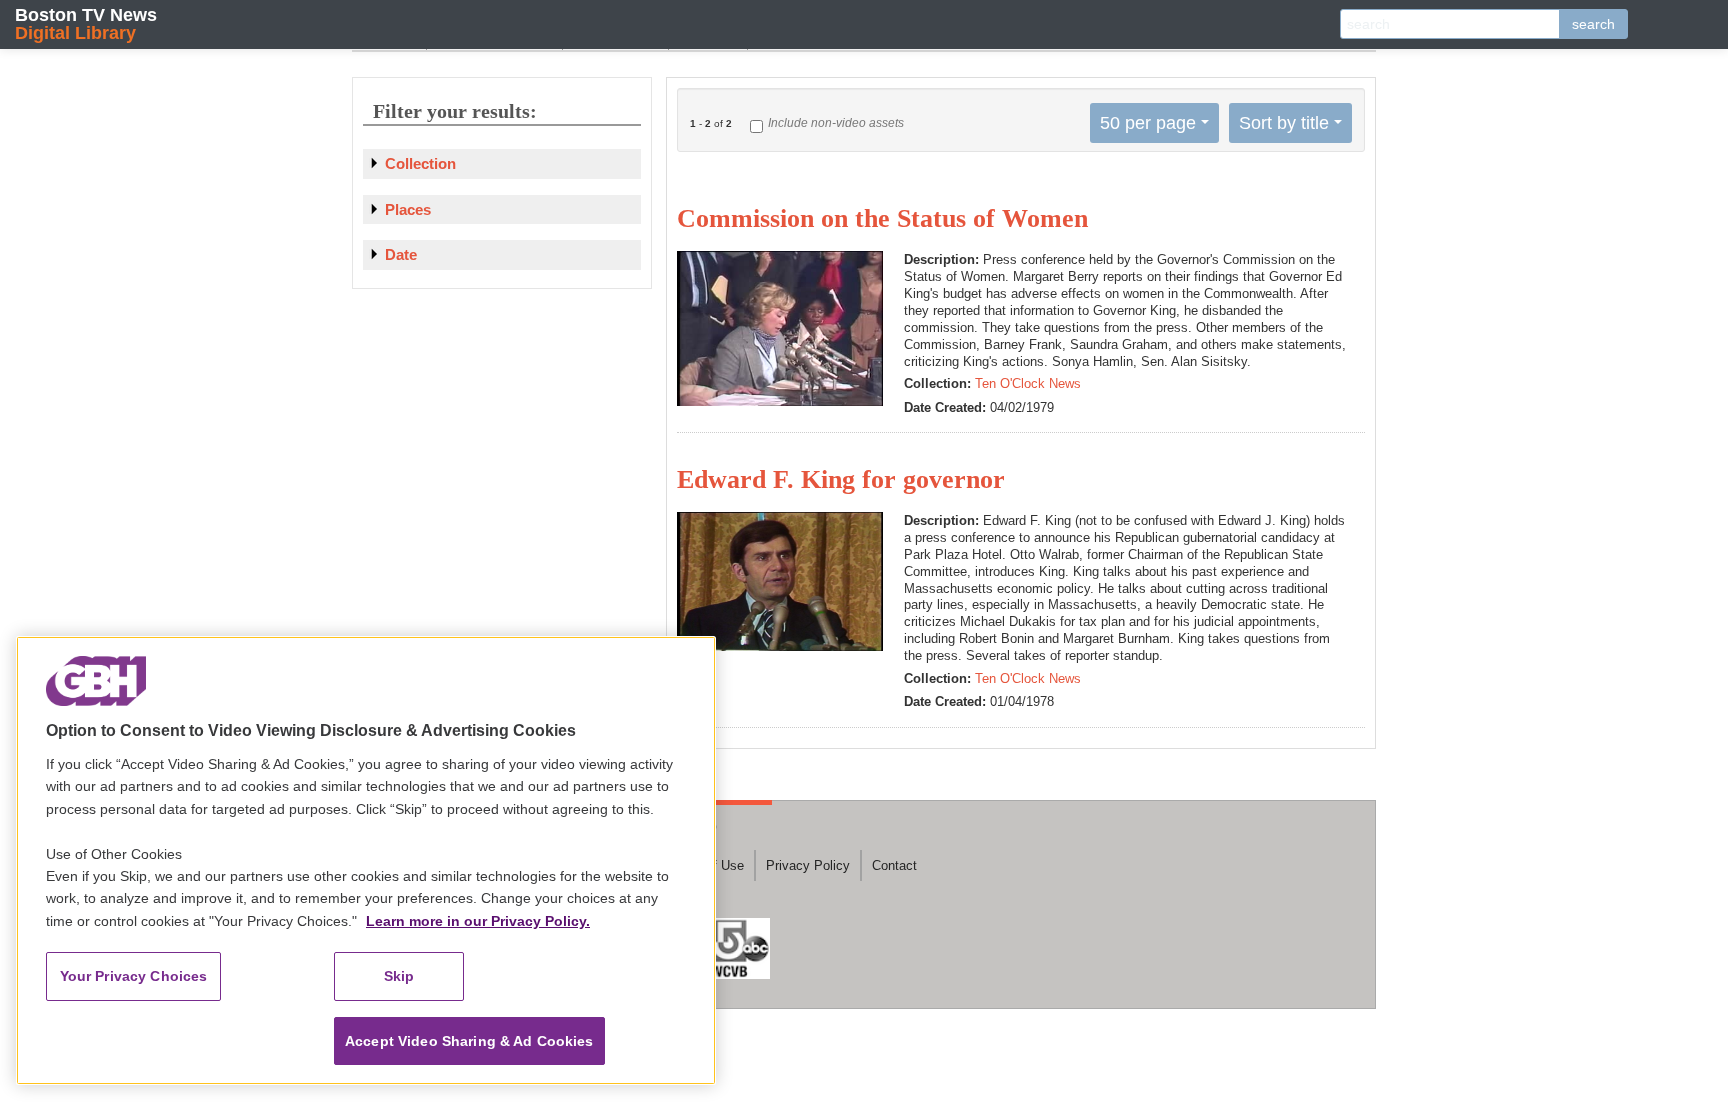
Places (408, 209)
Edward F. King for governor (841, 479)
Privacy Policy (808, 865)
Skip (399, 976)
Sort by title (1284, 123)
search (1593, 24)
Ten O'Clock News (1028, 383)
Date (401, 254)
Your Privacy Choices (134, 976)
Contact (894, 865)
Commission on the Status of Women (882, 218)
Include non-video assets (836, 123)
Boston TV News (86, 23)
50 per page (1148, 123)
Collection (420, 163)
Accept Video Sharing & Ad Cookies (469, 1041)
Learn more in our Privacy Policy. (478, 921)
